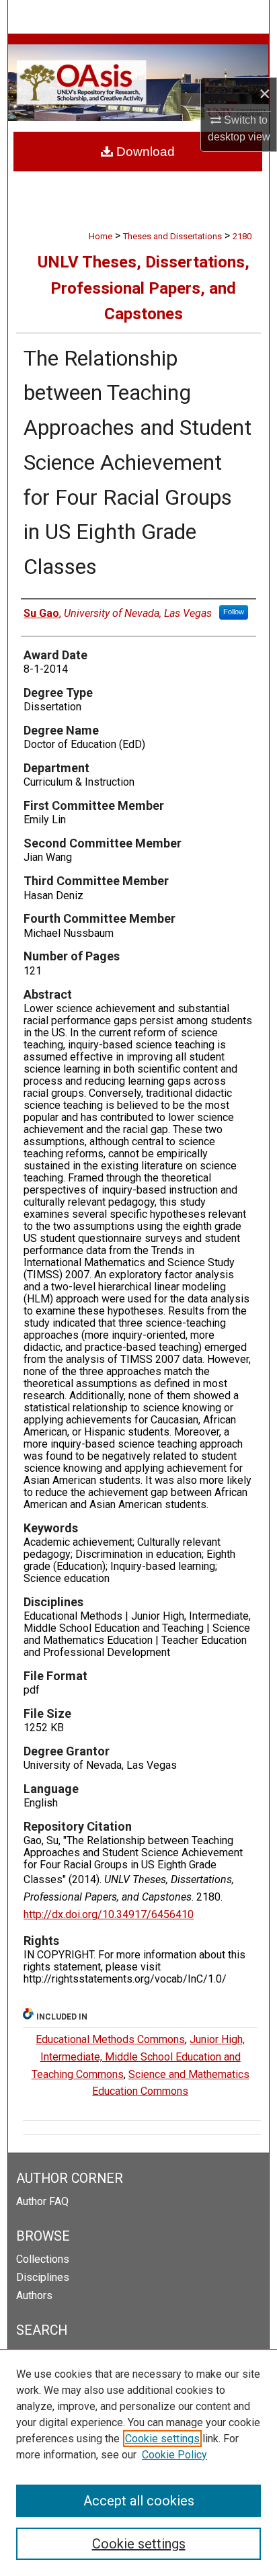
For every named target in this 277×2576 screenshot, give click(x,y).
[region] (138, 2462)
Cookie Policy (174, 2455)
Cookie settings (162, 2439)
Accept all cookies (139, 2501)
